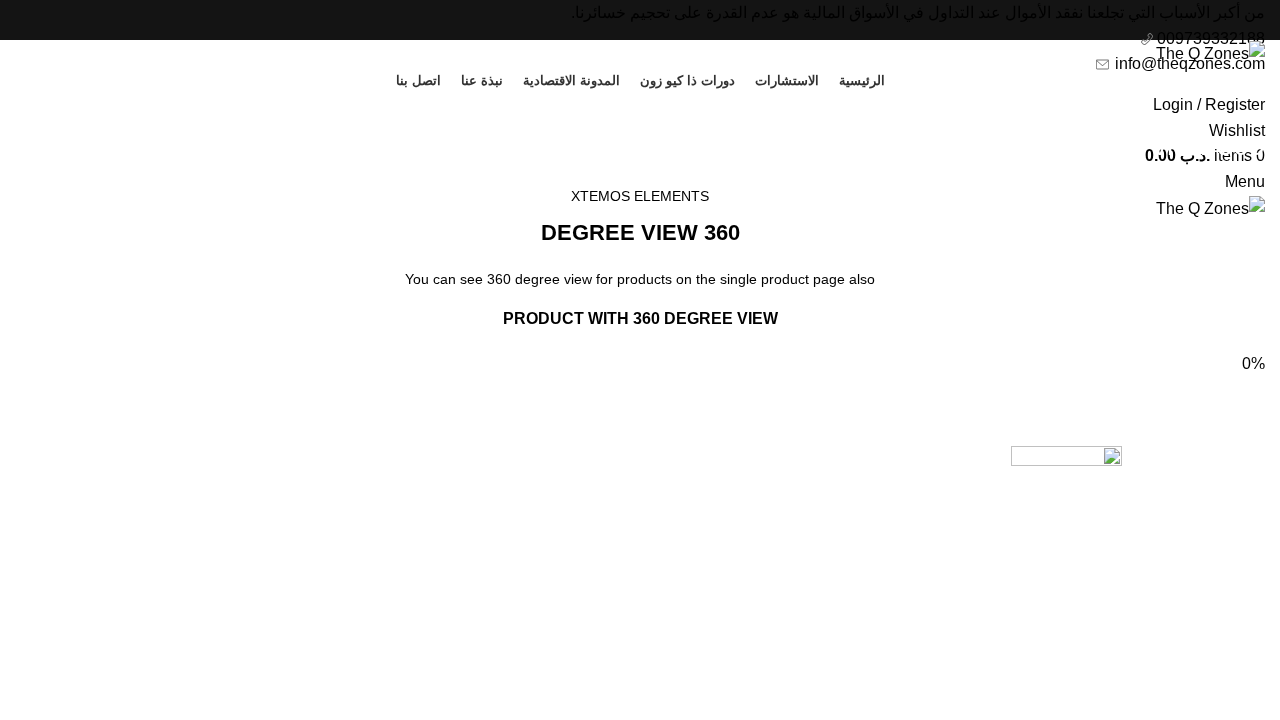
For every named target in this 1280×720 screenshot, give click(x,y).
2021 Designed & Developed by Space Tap (1141, 612)
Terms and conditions (762, 493)
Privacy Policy (787, 456)
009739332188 (1209, 38)
